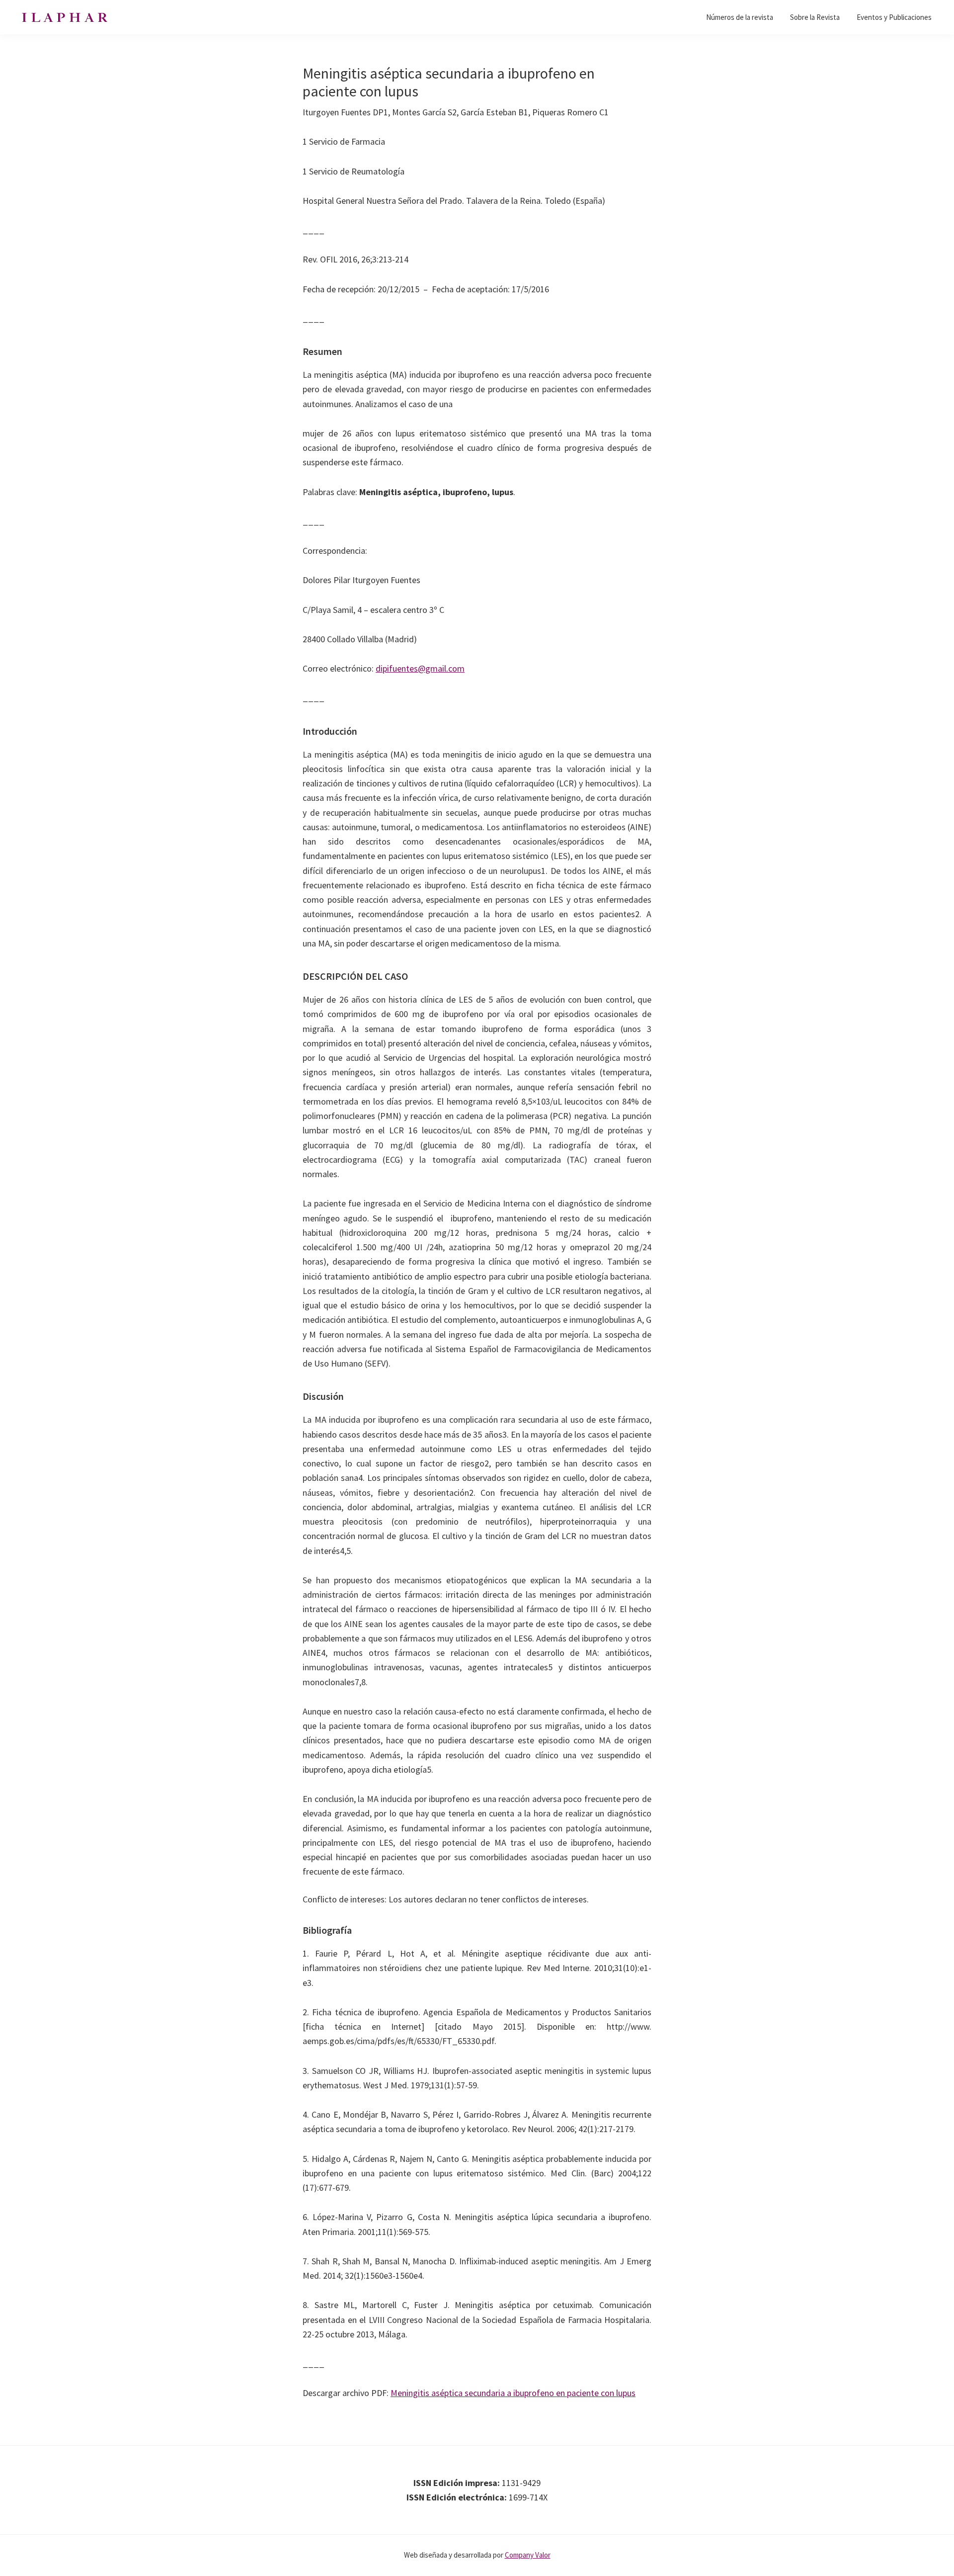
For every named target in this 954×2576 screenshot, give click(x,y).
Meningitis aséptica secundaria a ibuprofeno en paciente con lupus (513, 2393)
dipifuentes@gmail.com (420, 668)
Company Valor (528, 2555)
